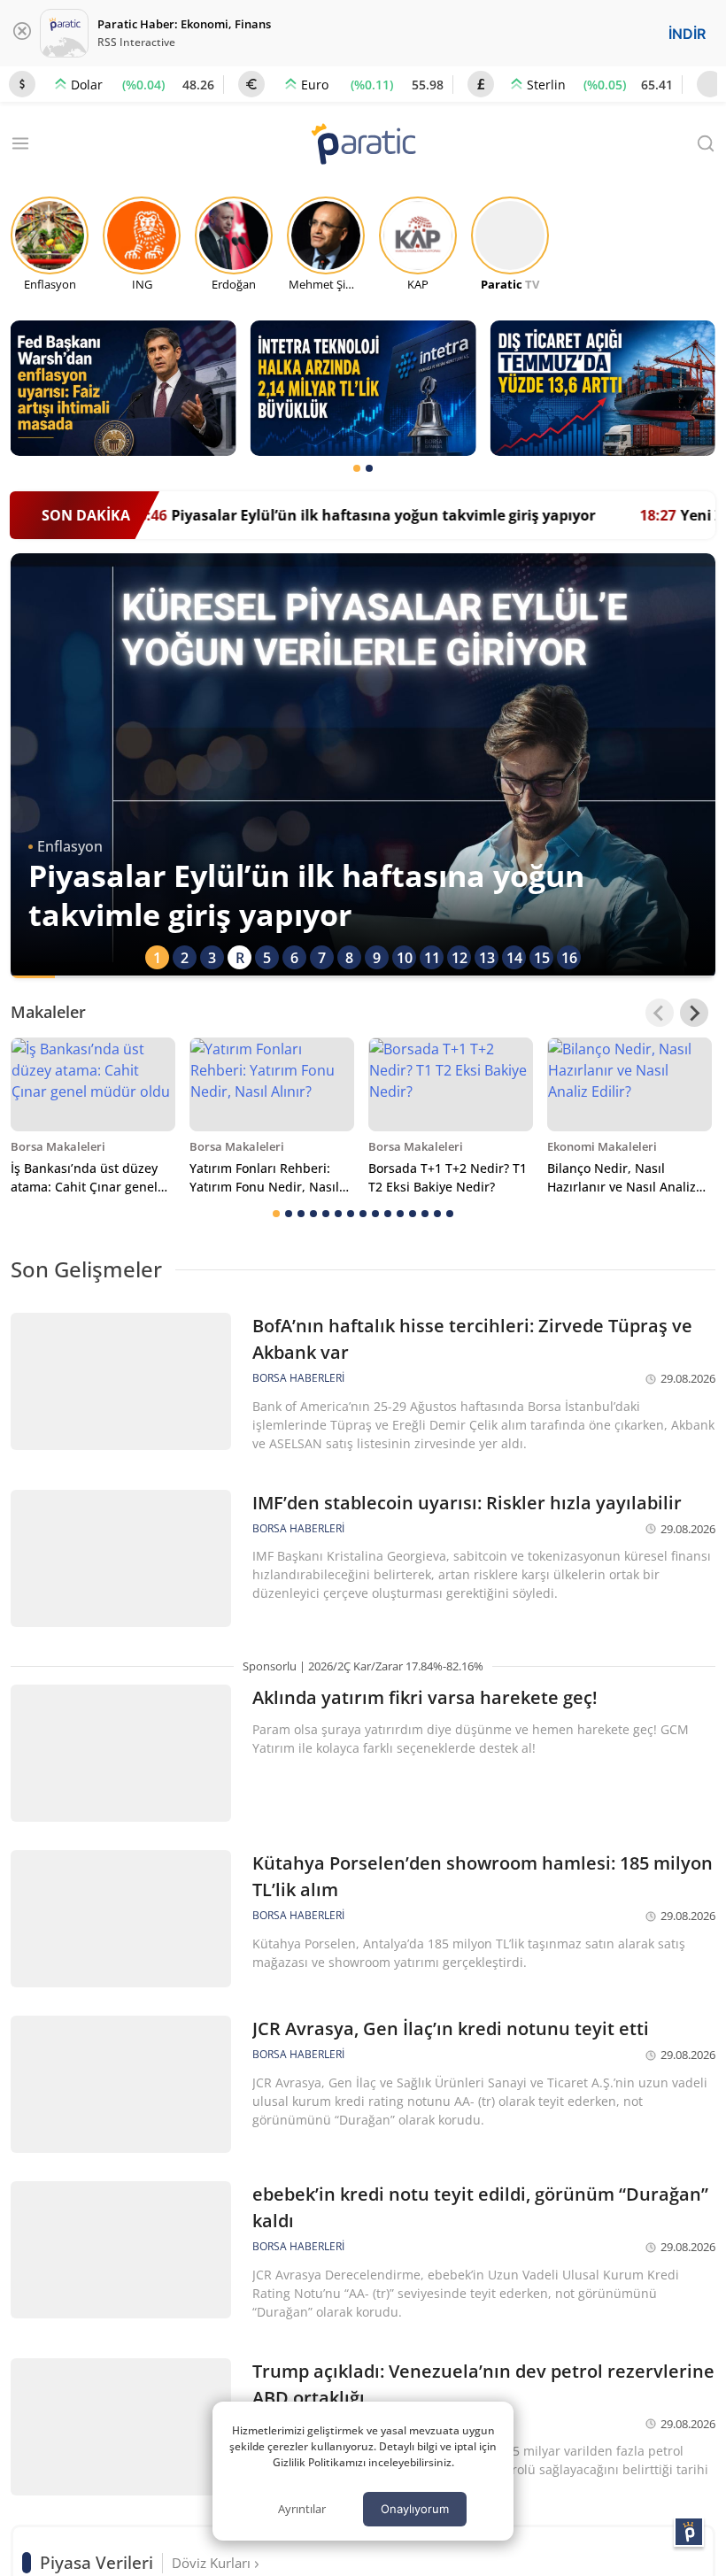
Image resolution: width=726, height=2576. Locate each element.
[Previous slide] (660, 1013)
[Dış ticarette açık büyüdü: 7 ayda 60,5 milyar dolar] (602, 388)
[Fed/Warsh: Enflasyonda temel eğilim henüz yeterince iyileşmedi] (124, 388)
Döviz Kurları (213, 2563)
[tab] (357, 468)
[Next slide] (694, 1013)
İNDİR (687, 34)
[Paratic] (363, 146)
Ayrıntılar (302, 2509)
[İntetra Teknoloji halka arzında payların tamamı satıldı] (363, 388)
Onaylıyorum (415, 2509)
